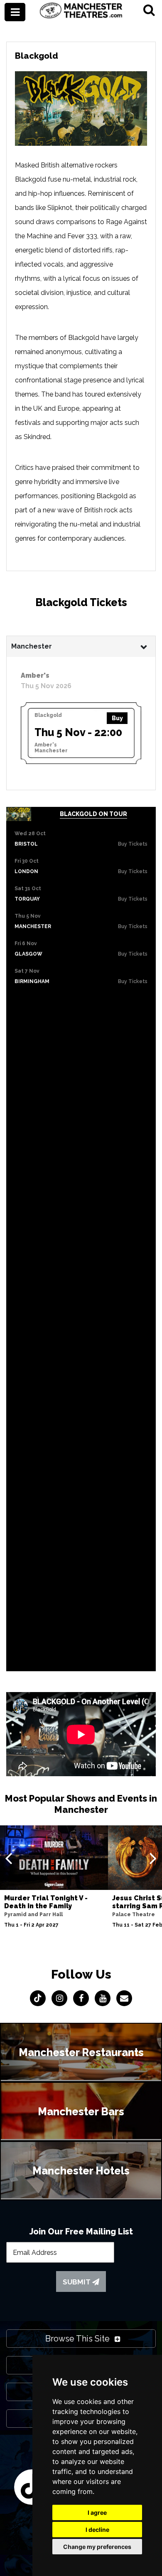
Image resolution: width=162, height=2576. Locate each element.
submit (77, 2282)
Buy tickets (133, 844)
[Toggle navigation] (15, 12)
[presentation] (9, 1858)
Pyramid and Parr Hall (33, 1915)
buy (117, 718)
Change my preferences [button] (97, 2547)
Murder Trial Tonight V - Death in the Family (46, 1902)
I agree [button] (97, 2512)
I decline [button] (97, 2530)
